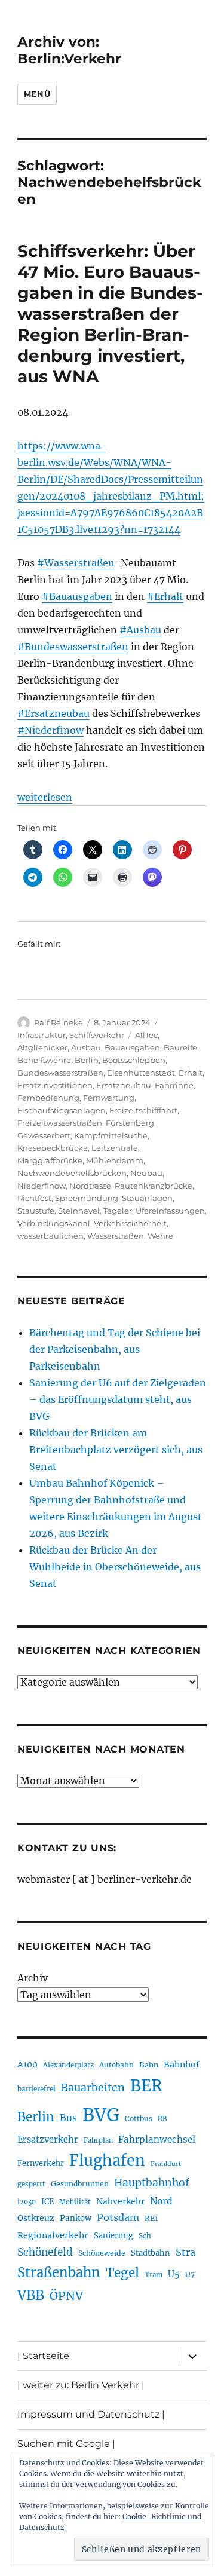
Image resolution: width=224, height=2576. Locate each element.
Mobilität (75, 2202)
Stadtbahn (151, 2253)
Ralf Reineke (59, 1022)
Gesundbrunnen (80, 2184)
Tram (154, 2275)
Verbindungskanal (54, 1223)
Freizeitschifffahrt (143, 1110)
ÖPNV (66, 2296)
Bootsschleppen (134, 1060)
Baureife (180, 1047)
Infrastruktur (42, 1035)
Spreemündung (87, 1198)
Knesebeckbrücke (53, 1148)
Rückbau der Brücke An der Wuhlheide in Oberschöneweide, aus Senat (115, 1567)
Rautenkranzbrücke (154, 1186)
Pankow (76, 2218)
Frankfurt (166, 2164)
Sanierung (113, 2236)
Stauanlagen (147, 1198)
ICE (47, 2202)
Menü (37, 94)
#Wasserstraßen (76, 563)
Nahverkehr (120, 2201)
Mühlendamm (115, 1160)
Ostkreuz (36, 2218)
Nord (161, 2201)
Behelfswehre (44, 1060)
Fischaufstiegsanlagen (62, 1110)
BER (146, 2086)
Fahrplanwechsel (157, 2139)
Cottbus (139, 2119)
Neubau (146, 1173)
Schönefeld (45, 2252)
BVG (101, 2115)
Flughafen (107, 2161)
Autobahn (116, 2065)
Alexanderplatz (68, 2065)
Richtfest (34, 1198)
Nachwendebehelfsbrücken (72, 1173)
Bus (68, 2118)
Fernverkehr (41, 2163)
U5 (174, 2274)
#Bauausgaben (77, 596)
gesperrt (31, 2184)
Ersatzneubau (124, 1085)
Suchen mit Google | (66, 2444)
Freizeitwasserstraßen (60, 1123)
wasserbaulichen (50, 1236)
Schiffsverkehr (97, 1035)
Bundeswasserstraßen (60, 1073)
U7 (190, 2275)
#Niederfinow (50, 730)
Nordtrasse (90, 1186)
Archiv (33, 1978)
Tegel (122, 2273)
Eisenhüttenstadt (141, 1073)
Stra (185, 2252)
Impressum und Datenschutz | (91, 2414)
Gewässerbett (44, 1135)
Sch (145, 2236)
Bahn (149, 2065)
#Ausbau (140, 630)
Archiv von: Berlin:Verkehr (69, 50)
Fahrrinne (174, 1085)
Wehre (160, 1236)
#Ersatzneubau (53, 713)
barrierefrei (36, 2089)
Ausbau (86, 1047)
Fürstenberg (130, 1123)
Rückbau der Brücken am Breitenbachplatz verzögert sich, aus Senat (116, 1450)
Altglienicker (42, 1047)
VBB (31, 2295)
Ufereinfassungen (170, 1211)
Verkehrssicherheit (130, 1223)
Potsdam (118, 2217)
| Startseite (43, 2356)
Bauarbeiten (93, 2088)
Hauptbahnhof (152, 2183)
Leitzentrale (115, 1148)
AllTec (146, 1035)
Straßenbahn (59, 2272)
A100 (27, 2065)
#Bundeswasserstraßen (73, 647)
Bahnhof (182, 2065)
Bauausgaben (132, 1047)
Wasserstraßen (116, 1236)
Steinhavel (79, 1211)
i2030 (27, 2202)
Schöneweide (102, 2253)
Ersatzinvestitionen (55, 1085)
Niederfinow (42, 1186)
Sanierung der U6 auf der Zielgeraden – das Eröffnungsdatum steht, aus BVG (118, 1399)
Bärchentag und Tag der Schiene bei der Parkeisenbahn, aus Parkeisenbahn (115, 1349)
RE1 (151, 2218)
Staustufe (36, 1211)
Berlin (87, 1060)
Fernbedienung (48, 1098)
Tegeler (118, 1211)
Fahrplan (98, 2140)
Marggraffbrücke (50, 1160)
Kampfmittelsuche (111, 1135)
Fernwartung (109, 1098)
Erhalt (191, 1073)
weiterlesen (45, 797)
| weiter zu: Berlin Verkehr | (81, 2385)
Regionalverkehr (53, 2235)
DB (162, 2119)
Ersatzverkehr (48, 2140)
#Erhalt (165, 596)
